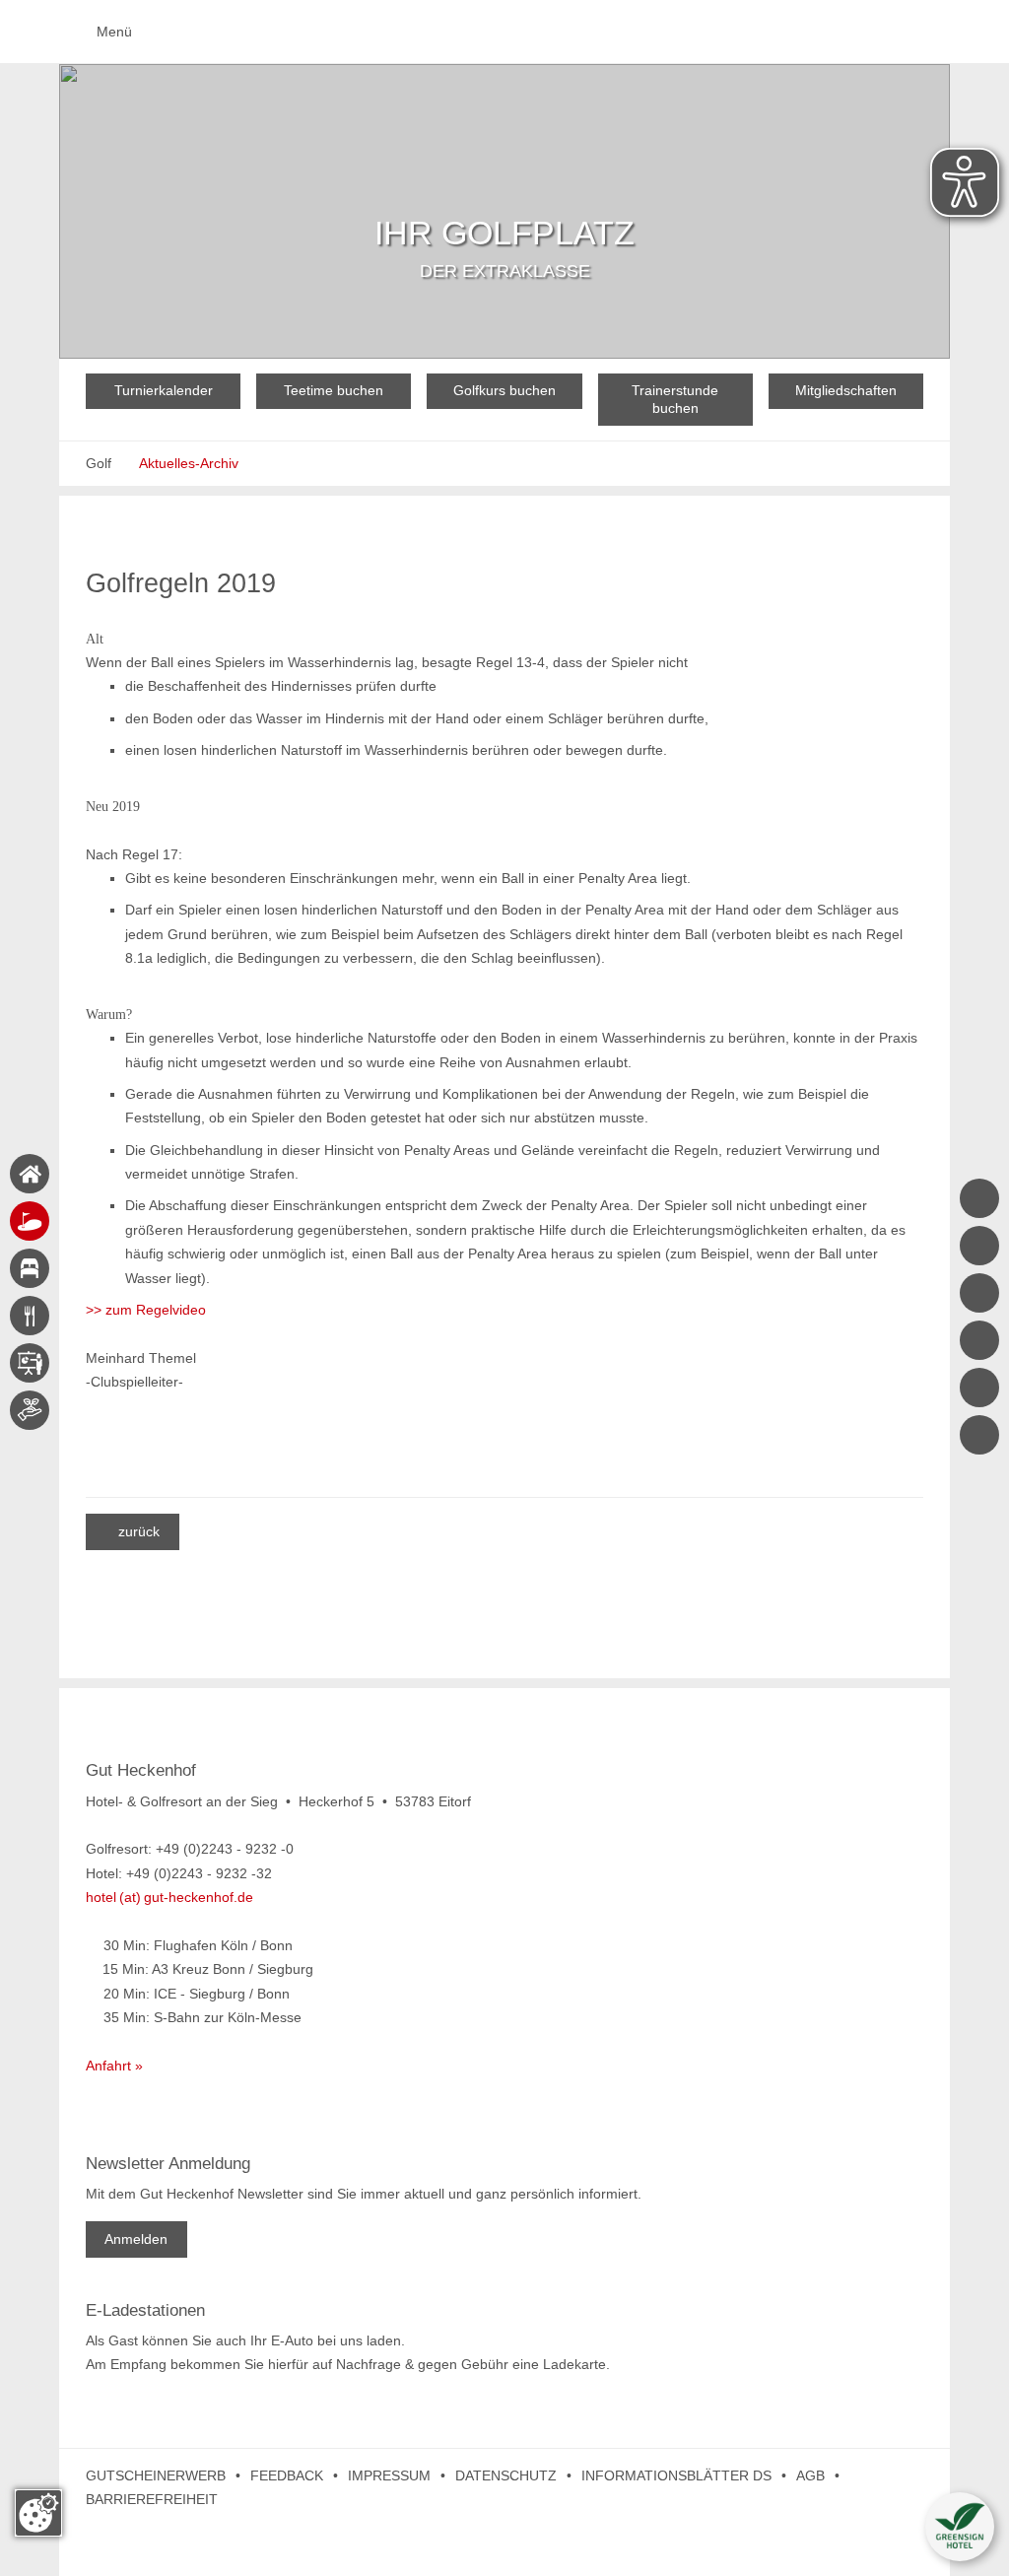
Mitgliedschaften (846, 390)
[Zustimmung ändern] (38, 2513)
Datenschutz (506, 2475)
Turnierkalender (164, 390)
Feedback (287, 2475)
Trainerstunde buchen (675, 399)
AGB (810, 2475)
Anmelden (136, 2239)
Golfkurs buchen (504, 390)
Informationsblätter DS (676, 2475)
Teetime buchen (334, 390)
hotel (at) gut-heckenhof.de (169, 1897)
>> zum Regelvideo (146, 1310)
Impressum (389, 2475)
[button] (960, 2527)
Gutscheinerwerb (156, 2475)
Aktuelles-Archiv (189, 463)
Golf (99, 463)
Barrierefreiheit (152, 2499)
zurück (132, 1531)
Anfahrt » (114, 2066)
